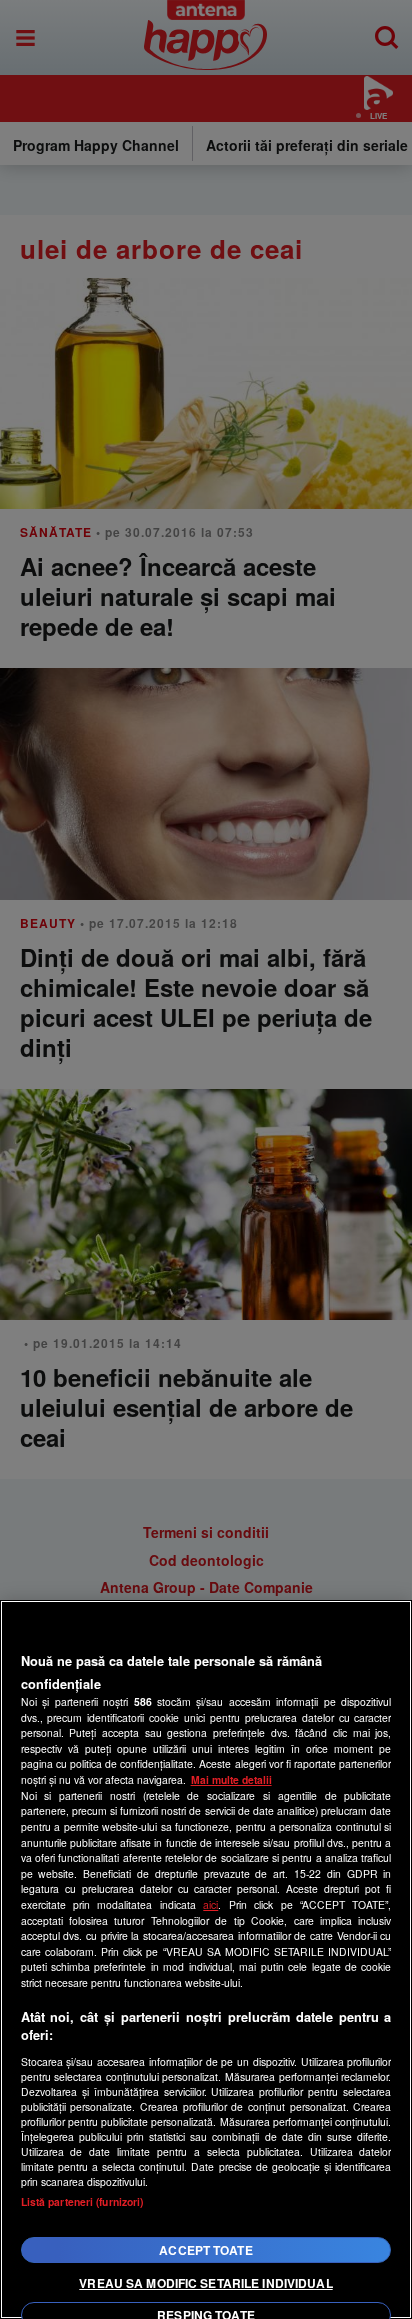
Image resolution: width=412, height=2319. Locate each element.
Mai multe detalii (231, 1779)
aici (210, 1904)
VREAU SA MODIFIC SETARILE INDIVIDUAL (205, 2283)
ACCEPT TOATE (205, 2250)
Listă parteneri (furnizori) (82, 2201)
